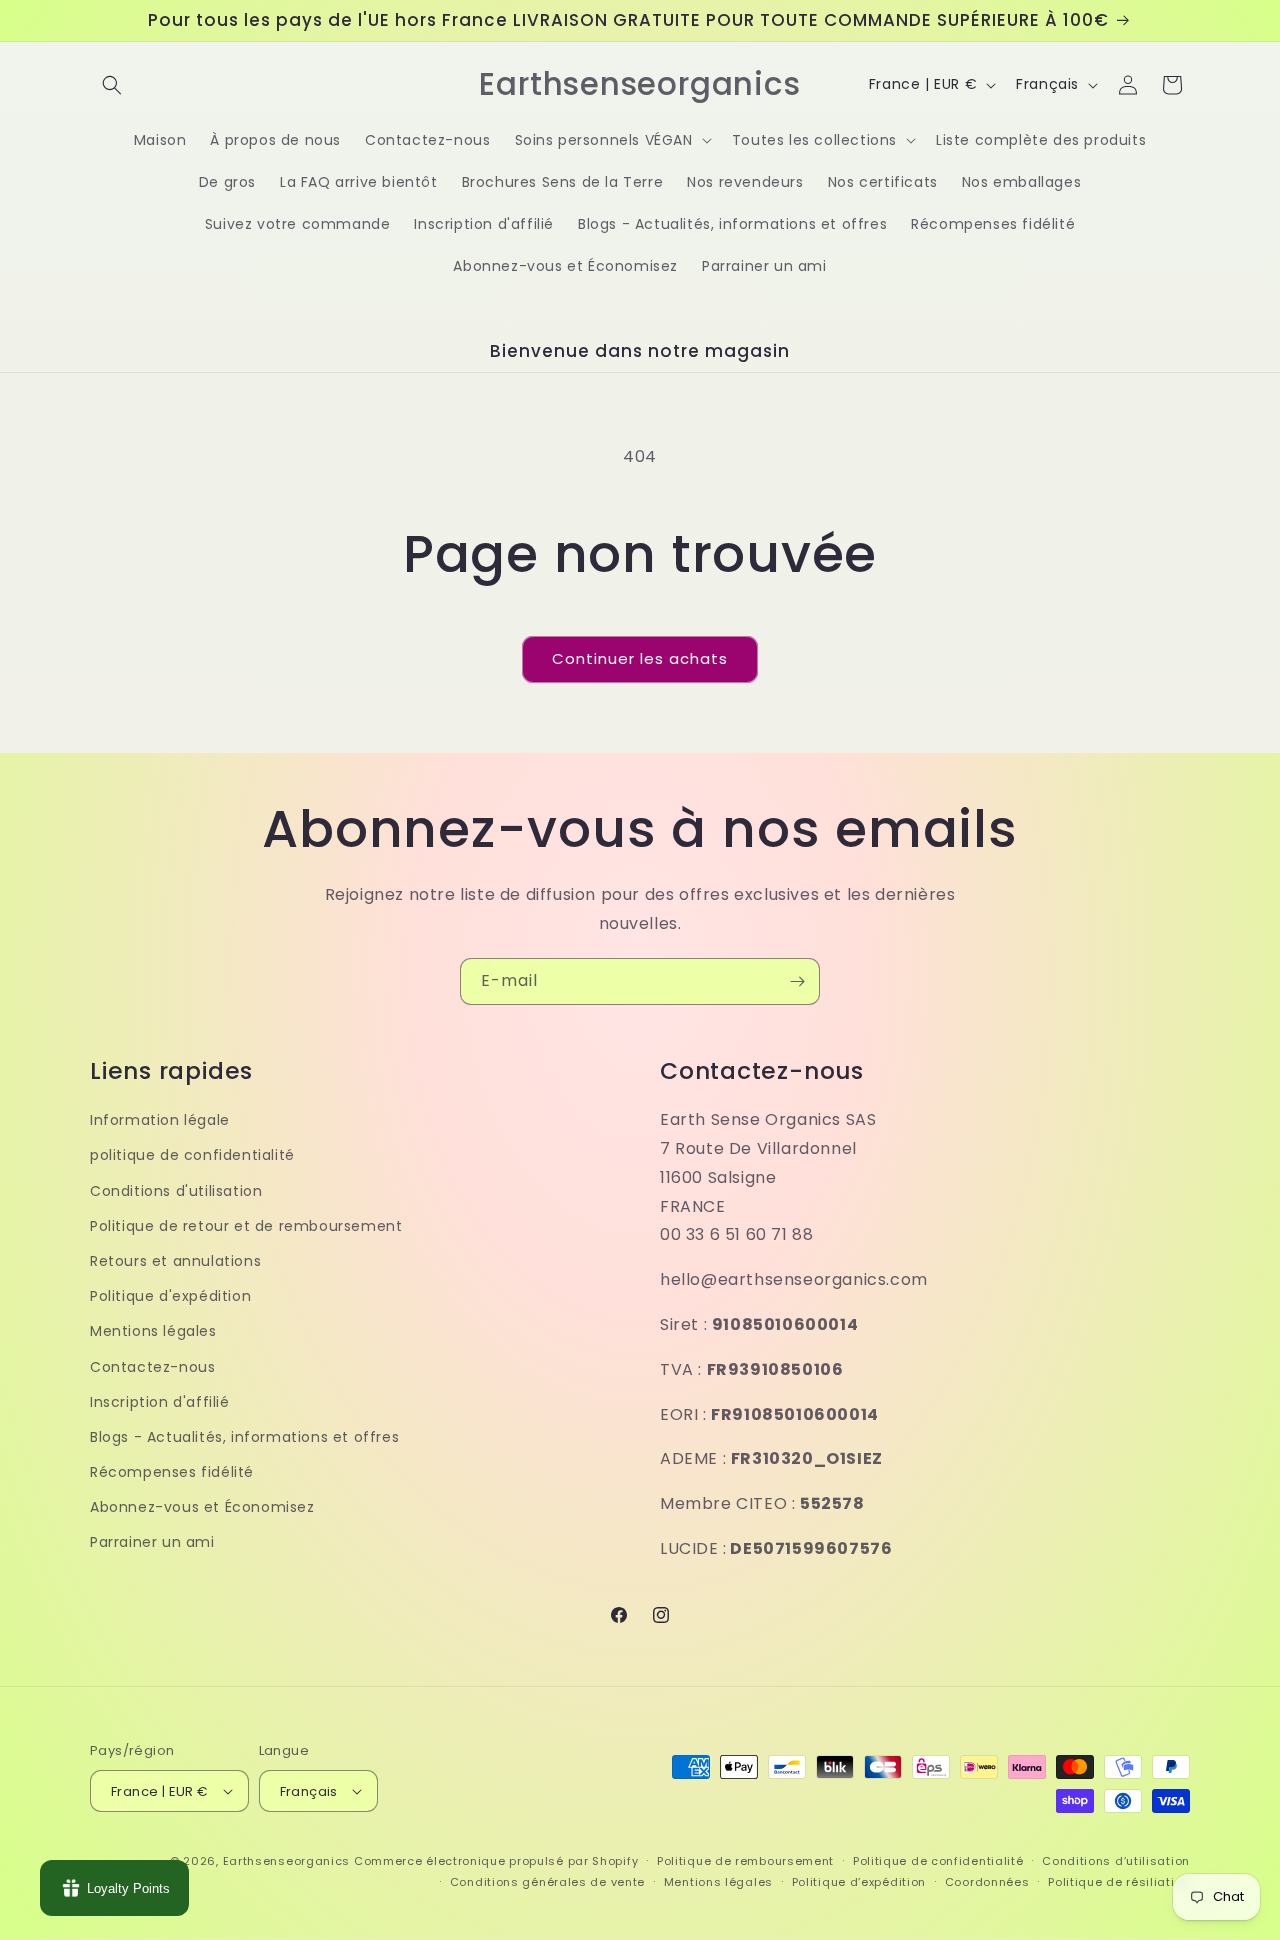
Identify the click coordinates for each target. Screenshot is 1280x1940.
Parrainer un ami (152, 1542)
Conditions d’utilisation (1116, 1861)
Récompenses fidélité (172, 1472)
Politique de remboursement (745, 1861)
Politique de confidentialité (938, 1861)
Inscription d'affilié (160, 1402)
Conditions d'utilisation (176, 1191)
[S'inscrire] (797, 981)
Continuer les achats (640, 658)
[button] (112, 85)
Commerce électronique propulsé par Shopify (496, 1861)
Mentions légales (153, 1331)
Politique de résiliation (1119, 1882)
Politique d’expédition (859, 1882)
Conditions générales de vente (547, 1882)
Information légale (160, 1120)
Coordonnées (987, 1882)
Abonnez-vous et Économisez (202, 1507)
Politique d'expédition (170, 1296)
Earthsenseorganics (287, 1861)
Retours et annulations (175, 1261)
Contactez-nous (152, 1367)
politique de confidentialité (192, 1155)
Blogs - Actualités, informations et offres (244, 1437)
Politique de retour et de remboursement (246, 1226)
